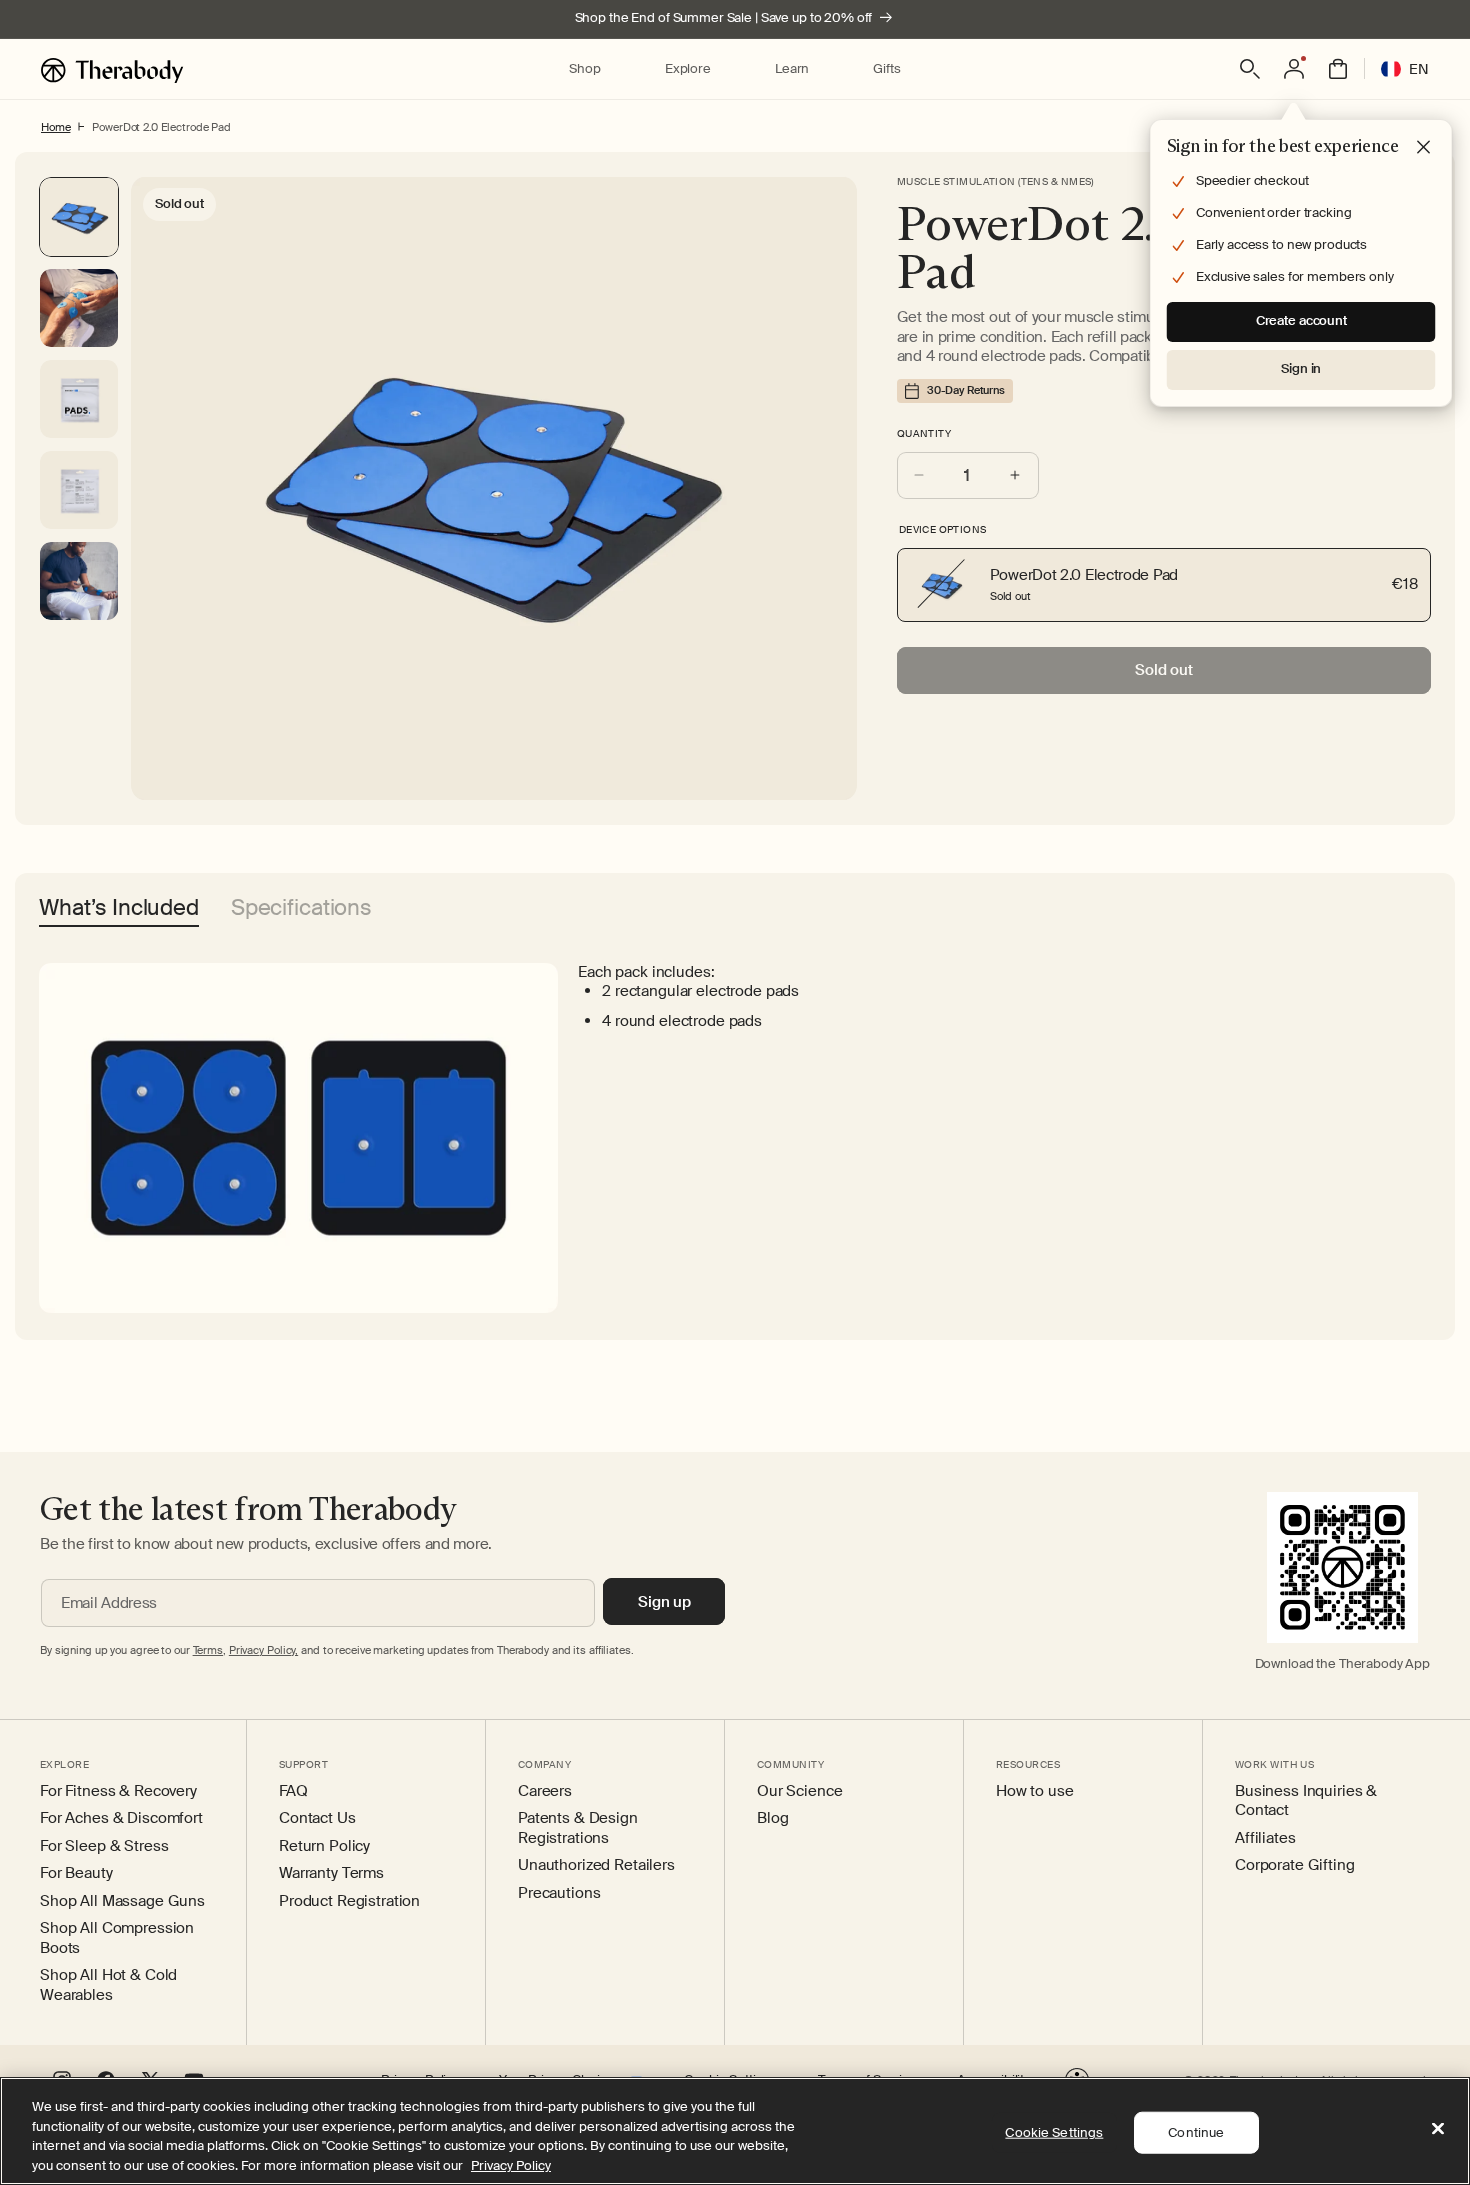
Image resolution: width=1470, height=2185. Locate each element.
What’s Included (119, 909)
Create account (1301, 320)
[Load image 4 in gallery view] (79, 581)
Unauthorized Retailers (596, 1865)
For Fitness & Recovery (118, 1791)
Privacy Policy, (263, 1650)
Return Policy (324, 1846)
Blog (772, 1818)
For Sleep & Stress (104, 1846)
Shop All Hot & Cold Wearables (108, 1985)
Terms (208, 1650)
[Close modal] (1424, 148)
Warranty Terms (331, 1873)
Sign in (1301, 368)
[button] (584, 69)
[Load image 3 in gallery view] (79, 490)
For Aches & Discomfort (121, 1818)
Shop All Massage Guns (122, 1901)
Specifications (301, 909)
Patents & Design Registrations (578, 1828)
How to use (1035, 1791)
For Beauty (76, 1873)
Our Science (799, 1791)
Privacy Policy (511, 2164)
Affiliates (1265, 1838)
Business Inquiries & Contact (1306, 1801)
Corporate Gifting (1295, 1865)
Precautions (559, 1893)
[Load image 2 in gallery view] (79, 399)
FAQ (293, 1791)
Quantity (924, 433)
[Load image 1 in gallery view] (79, 308)
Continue (1196, 2132)
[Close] (1438, 2128)
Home (55, 127)
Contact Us (317, 1818)
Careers (545, 1791)
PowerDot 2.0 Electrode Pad (161, 127)
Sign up (664, 1602)
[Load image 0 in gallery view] (79, 217)
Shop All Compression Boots (117, 1938)
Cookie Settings (1054, 2132)
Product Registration (349, 1901)
